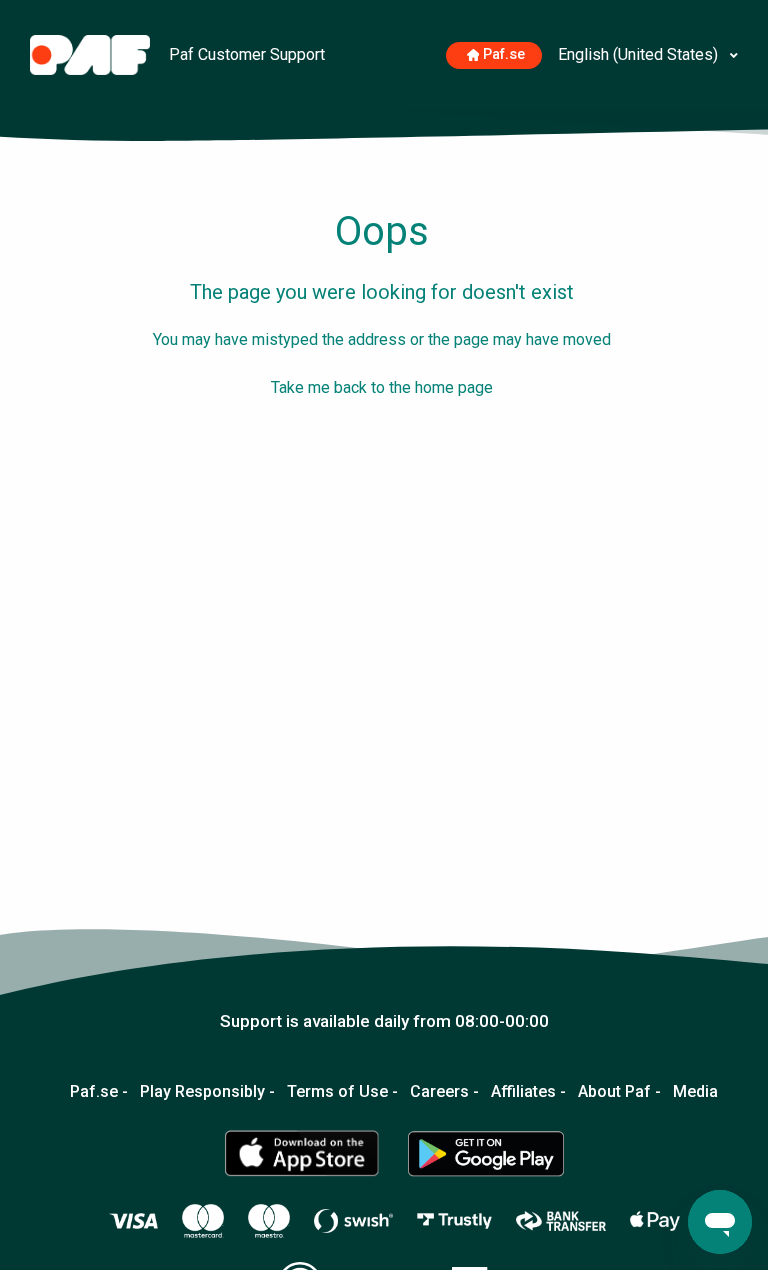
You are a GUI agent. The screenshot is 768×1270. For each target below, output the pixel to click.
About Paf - (619, 1092)
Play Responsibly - (207, 1092)
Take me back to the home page (382, 387)
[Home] (92, 53)
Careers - (444, 1092)
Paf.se (504, 54)
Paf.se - (99, 1092)
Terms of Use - (342, 1092)
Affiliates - (528, 1092)
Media (695, 1092)
